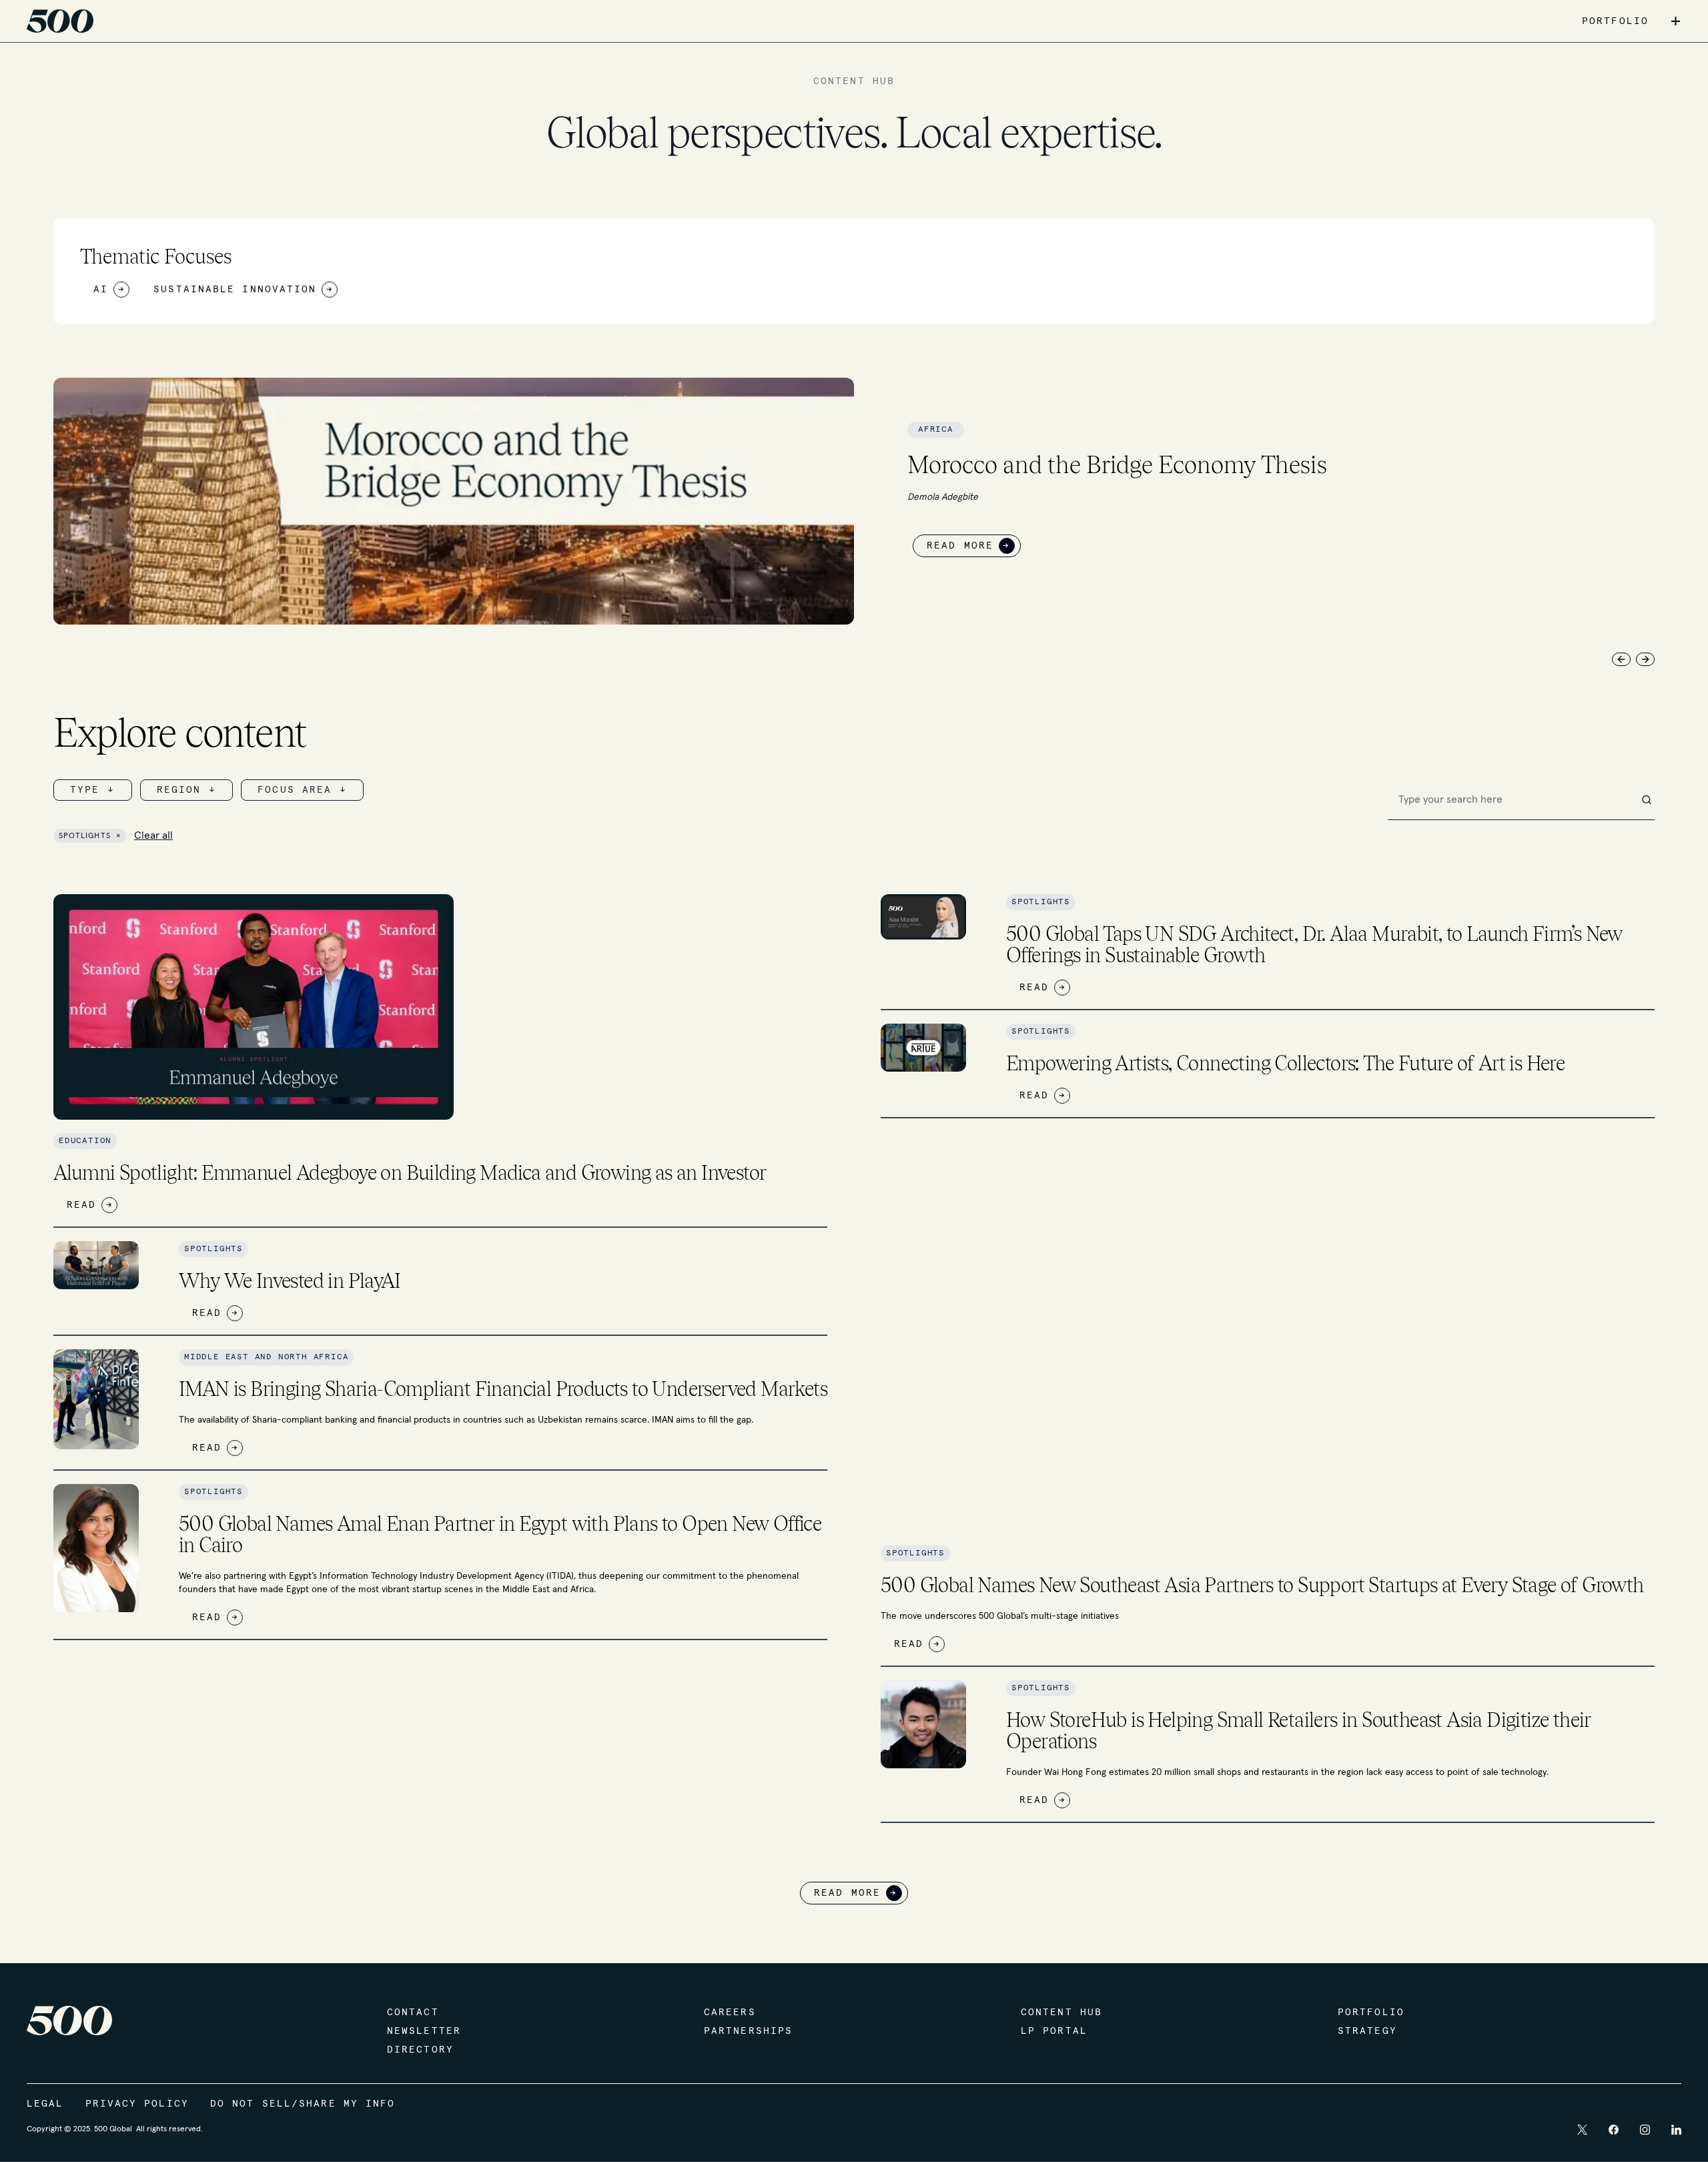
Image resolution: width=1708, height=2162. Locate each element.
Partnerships (748, 2031)
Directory (420, 2050)
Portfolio (1371, 2013)
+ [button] (1676, 21)
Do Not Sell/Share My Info (303, 2104)
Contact (413, 2013)
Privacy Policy (137, 2104)
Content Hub (1061, 2013)
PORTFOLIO (1615, 21)
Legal (45, 2104)
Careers (730, 2013)
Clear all (153, 835)
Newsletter (424, 2031)
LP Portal (1054, 2031)
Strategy (1367, 2031)
